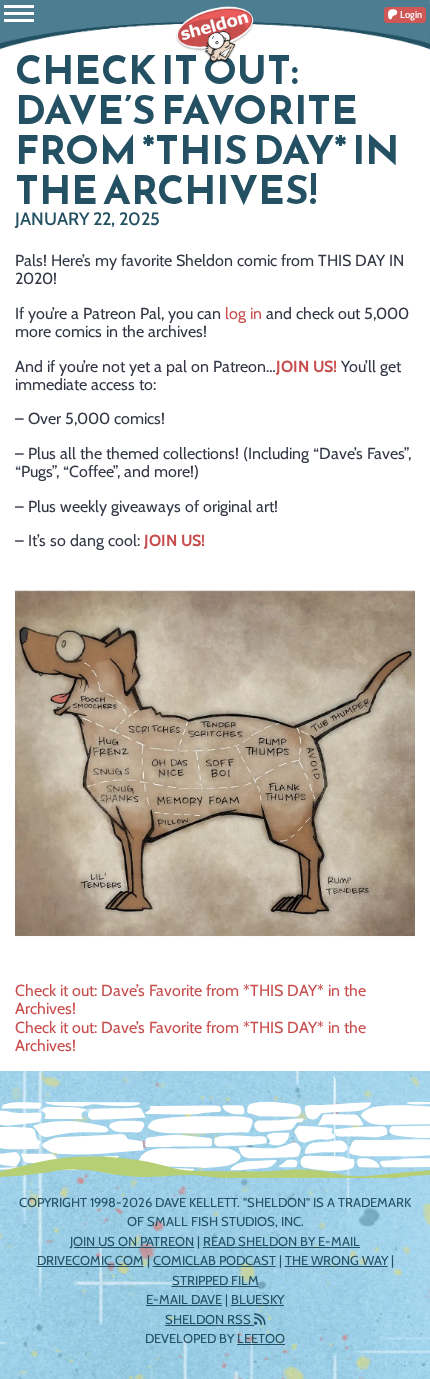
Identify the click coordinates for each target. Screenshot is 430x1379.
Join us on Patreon (132, 1241)
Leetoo (261, 1338)
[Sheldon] (215, 35)
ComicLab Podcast (214, 1260)
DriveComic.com (90, 1260)
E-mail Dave (184, 1299)
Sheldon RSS (209, 1319)
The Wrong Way (336, 1260)
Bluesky (257, 1299)
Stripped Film (215, 1280)
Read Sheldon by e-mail (281, 1241)
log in (243, 313)
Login (410, 14)
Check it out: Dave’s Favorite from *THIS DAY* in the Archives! (190, 999)
